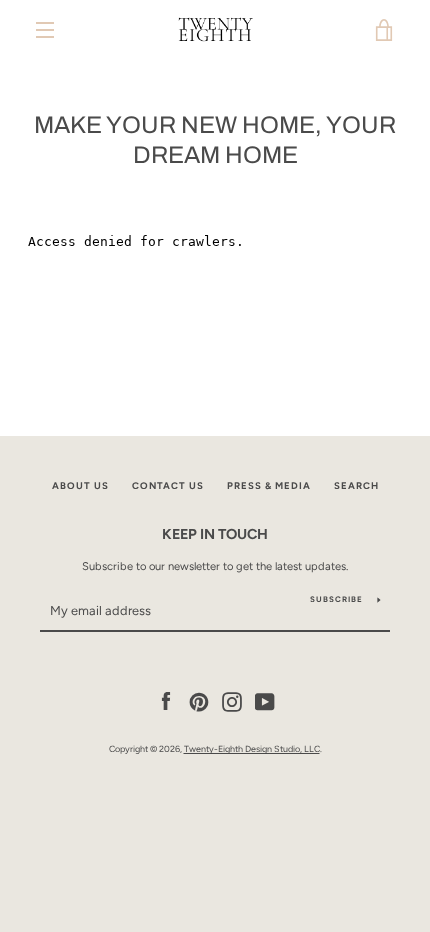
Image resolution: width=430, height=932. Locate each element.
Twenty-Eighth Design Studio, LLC (252, 748)
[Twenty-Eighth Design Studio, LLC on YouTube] (265, 701)
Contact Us (168, 485)
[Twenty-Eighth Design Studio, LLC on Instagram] (232, 701)
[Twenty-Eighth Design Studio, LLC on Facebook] (166, 701)
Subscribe (336, 599)
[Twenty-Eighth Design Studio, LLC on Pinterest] (199, 701)
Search (356, 485)
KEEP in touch (215, 534)
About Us (80, 485)
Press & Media (269, 485)
